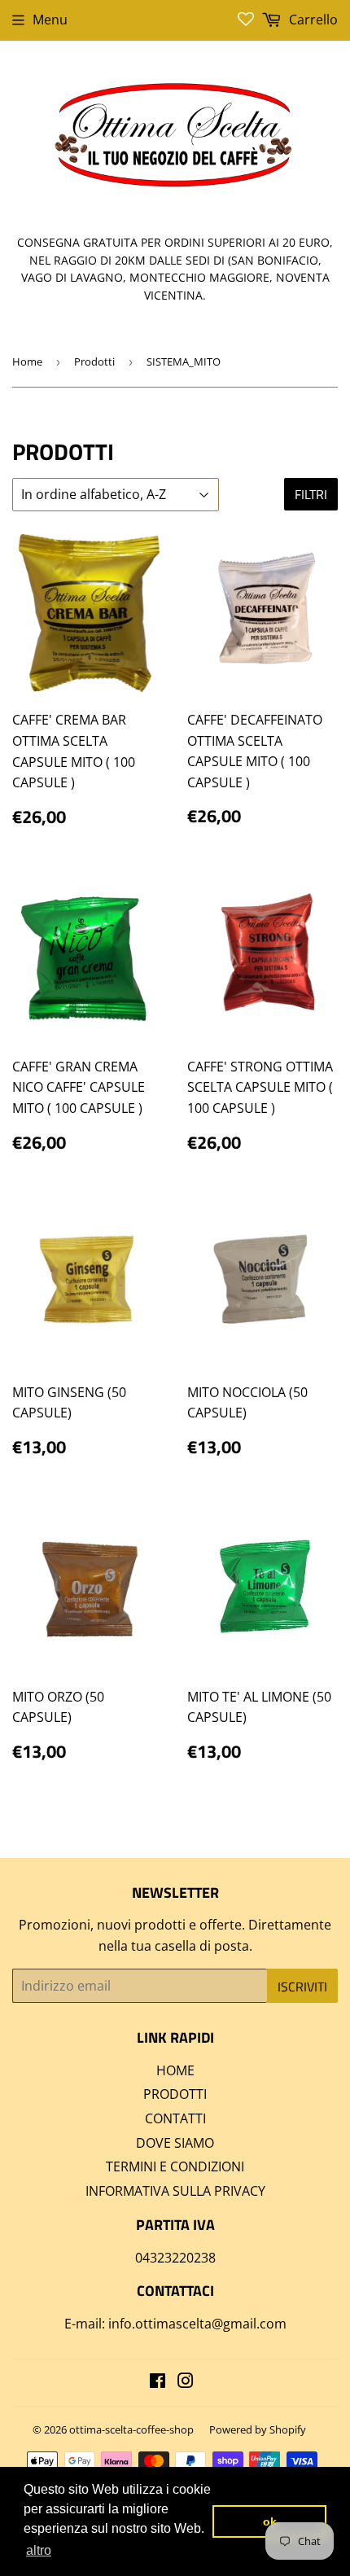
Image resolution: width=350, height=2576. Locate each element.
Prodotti (94, 361)
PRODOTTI (175, 2094)
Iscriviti (302, 1987)
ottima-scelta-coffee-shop (131, 2429)
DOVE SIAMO (175, 2143)
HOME (175, 2070)
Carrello (312, 20)
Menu (50, 20)
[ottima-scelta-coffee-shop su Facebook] (157, 2382)
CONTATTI (175, 2118)
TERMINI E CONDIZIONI (175, 2166)
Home (27, 361)
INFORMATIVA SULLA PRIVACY (175, 2191)
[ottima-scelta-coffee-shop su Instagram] (186, 2382)
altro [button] (39, 2550)
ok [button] (270, 2521)
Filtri (311, 494)
